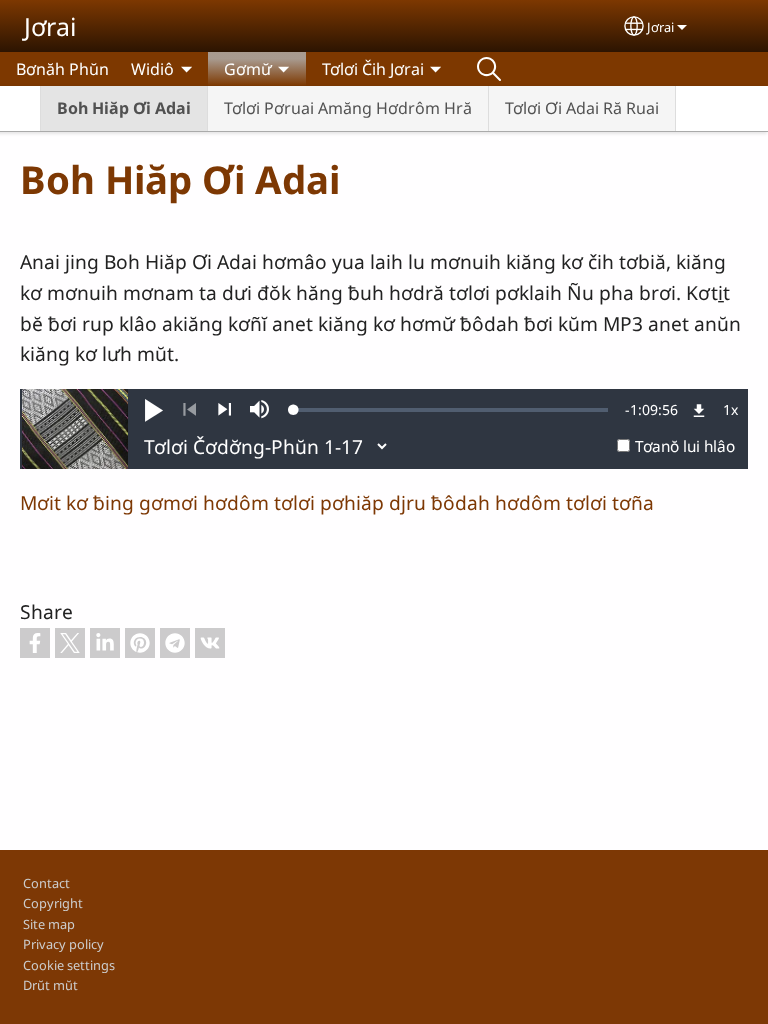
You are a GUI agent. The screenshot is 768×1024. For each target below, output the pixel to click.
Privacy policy (63, 944)
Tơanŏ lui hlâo (685, 446)
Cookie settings (69, 965)
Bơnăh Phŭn (62, 69)
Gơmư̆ (248, 69)
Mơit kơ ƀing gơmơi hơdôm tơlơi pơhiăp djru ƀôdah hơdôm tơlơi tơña (337, 502)
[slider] (451, 410)
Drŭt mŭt (50, 985)
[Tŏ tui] (224, 410)
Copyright (53, 903)
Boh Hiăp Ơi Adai (124, 108)
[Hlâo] (189, 410)
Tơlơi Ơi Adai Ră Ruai (582, 108)
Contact (46, 883)
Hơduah (489, 69)
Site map (49, 924)
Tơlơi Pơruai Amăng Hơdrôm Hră (348, 108)
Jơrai (50, 26)
